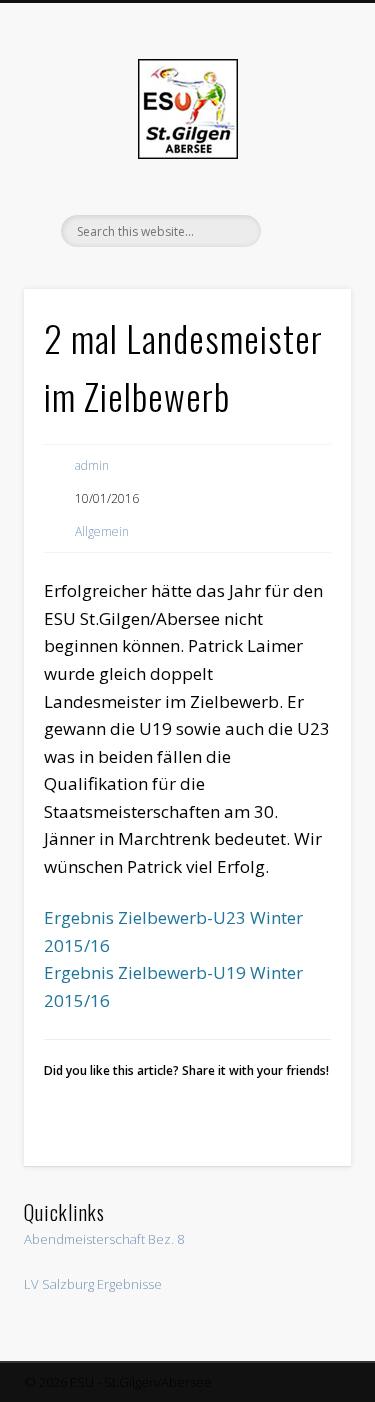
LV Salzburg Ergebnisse (93, 1284)
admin (92, 465)
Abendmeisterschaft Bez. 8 (104, 1239)
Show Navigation (303, 179)
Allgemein (102, 531)
